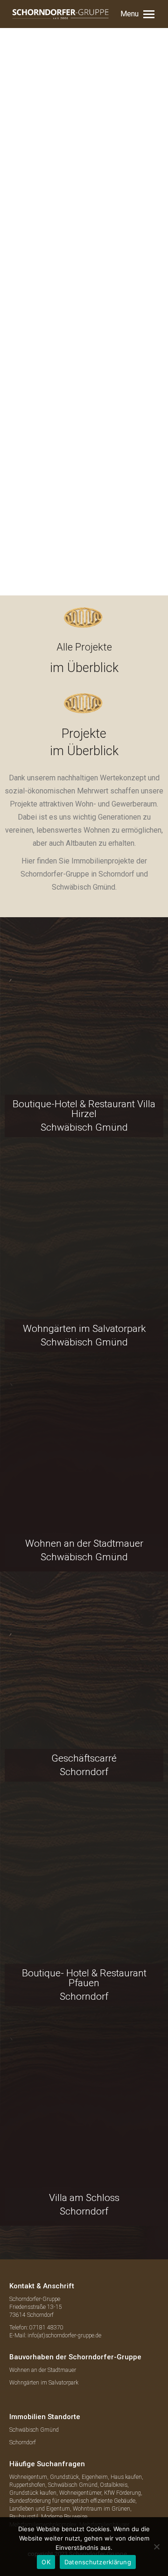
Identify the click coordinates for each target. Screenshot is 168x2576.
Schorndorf (23, 2442)
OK (46, 2562)
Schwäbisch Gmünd (34, 2430)
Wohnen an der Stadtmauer (43, 2370)
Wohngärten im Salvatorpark (44, 2383)
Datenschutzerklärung (98, 2562)
